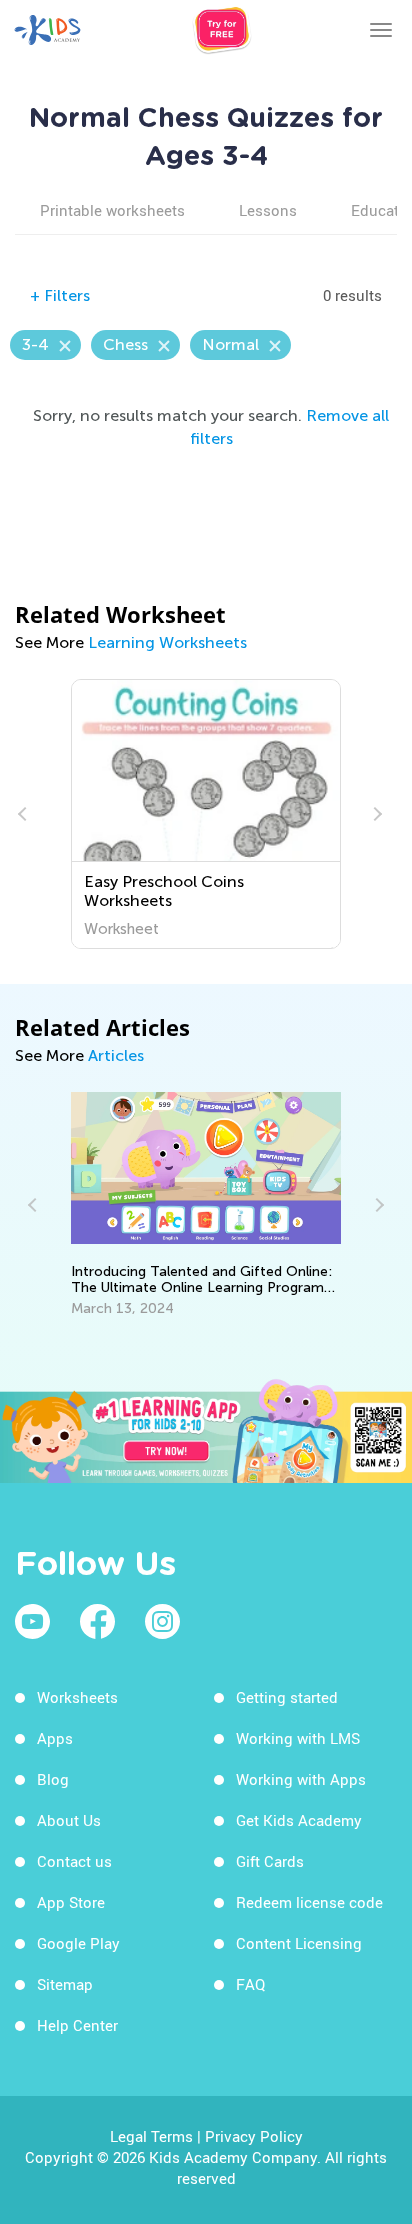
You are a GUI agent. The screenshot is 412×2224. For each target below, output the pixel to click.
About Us (69, 1820)
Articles (116, 1055)
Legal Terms (151, 2136)
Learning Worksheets (167, 642)
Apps (55, 1738)
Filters (60, 295)
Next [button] (375, 814)
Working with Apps (301, 1779)
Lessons (268, 210)
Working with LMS (298, 1738)
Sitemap (65, 1984)
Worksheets (77, 1697)
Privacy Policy (254, 2136)
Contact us (74, 1861)
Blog (53, 1779)
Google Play (78, 1943)
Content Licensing (299, 1943)
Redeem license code (309, 1902)
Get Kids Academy (299, 1820)
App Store (71, 1902)
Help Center (77, 2025)
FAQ (250, 1984)
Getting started (287, 1697)
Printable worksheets (112, 210)
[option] (206, 814)
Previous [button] (25, 814)
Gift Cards (270, 1861)
